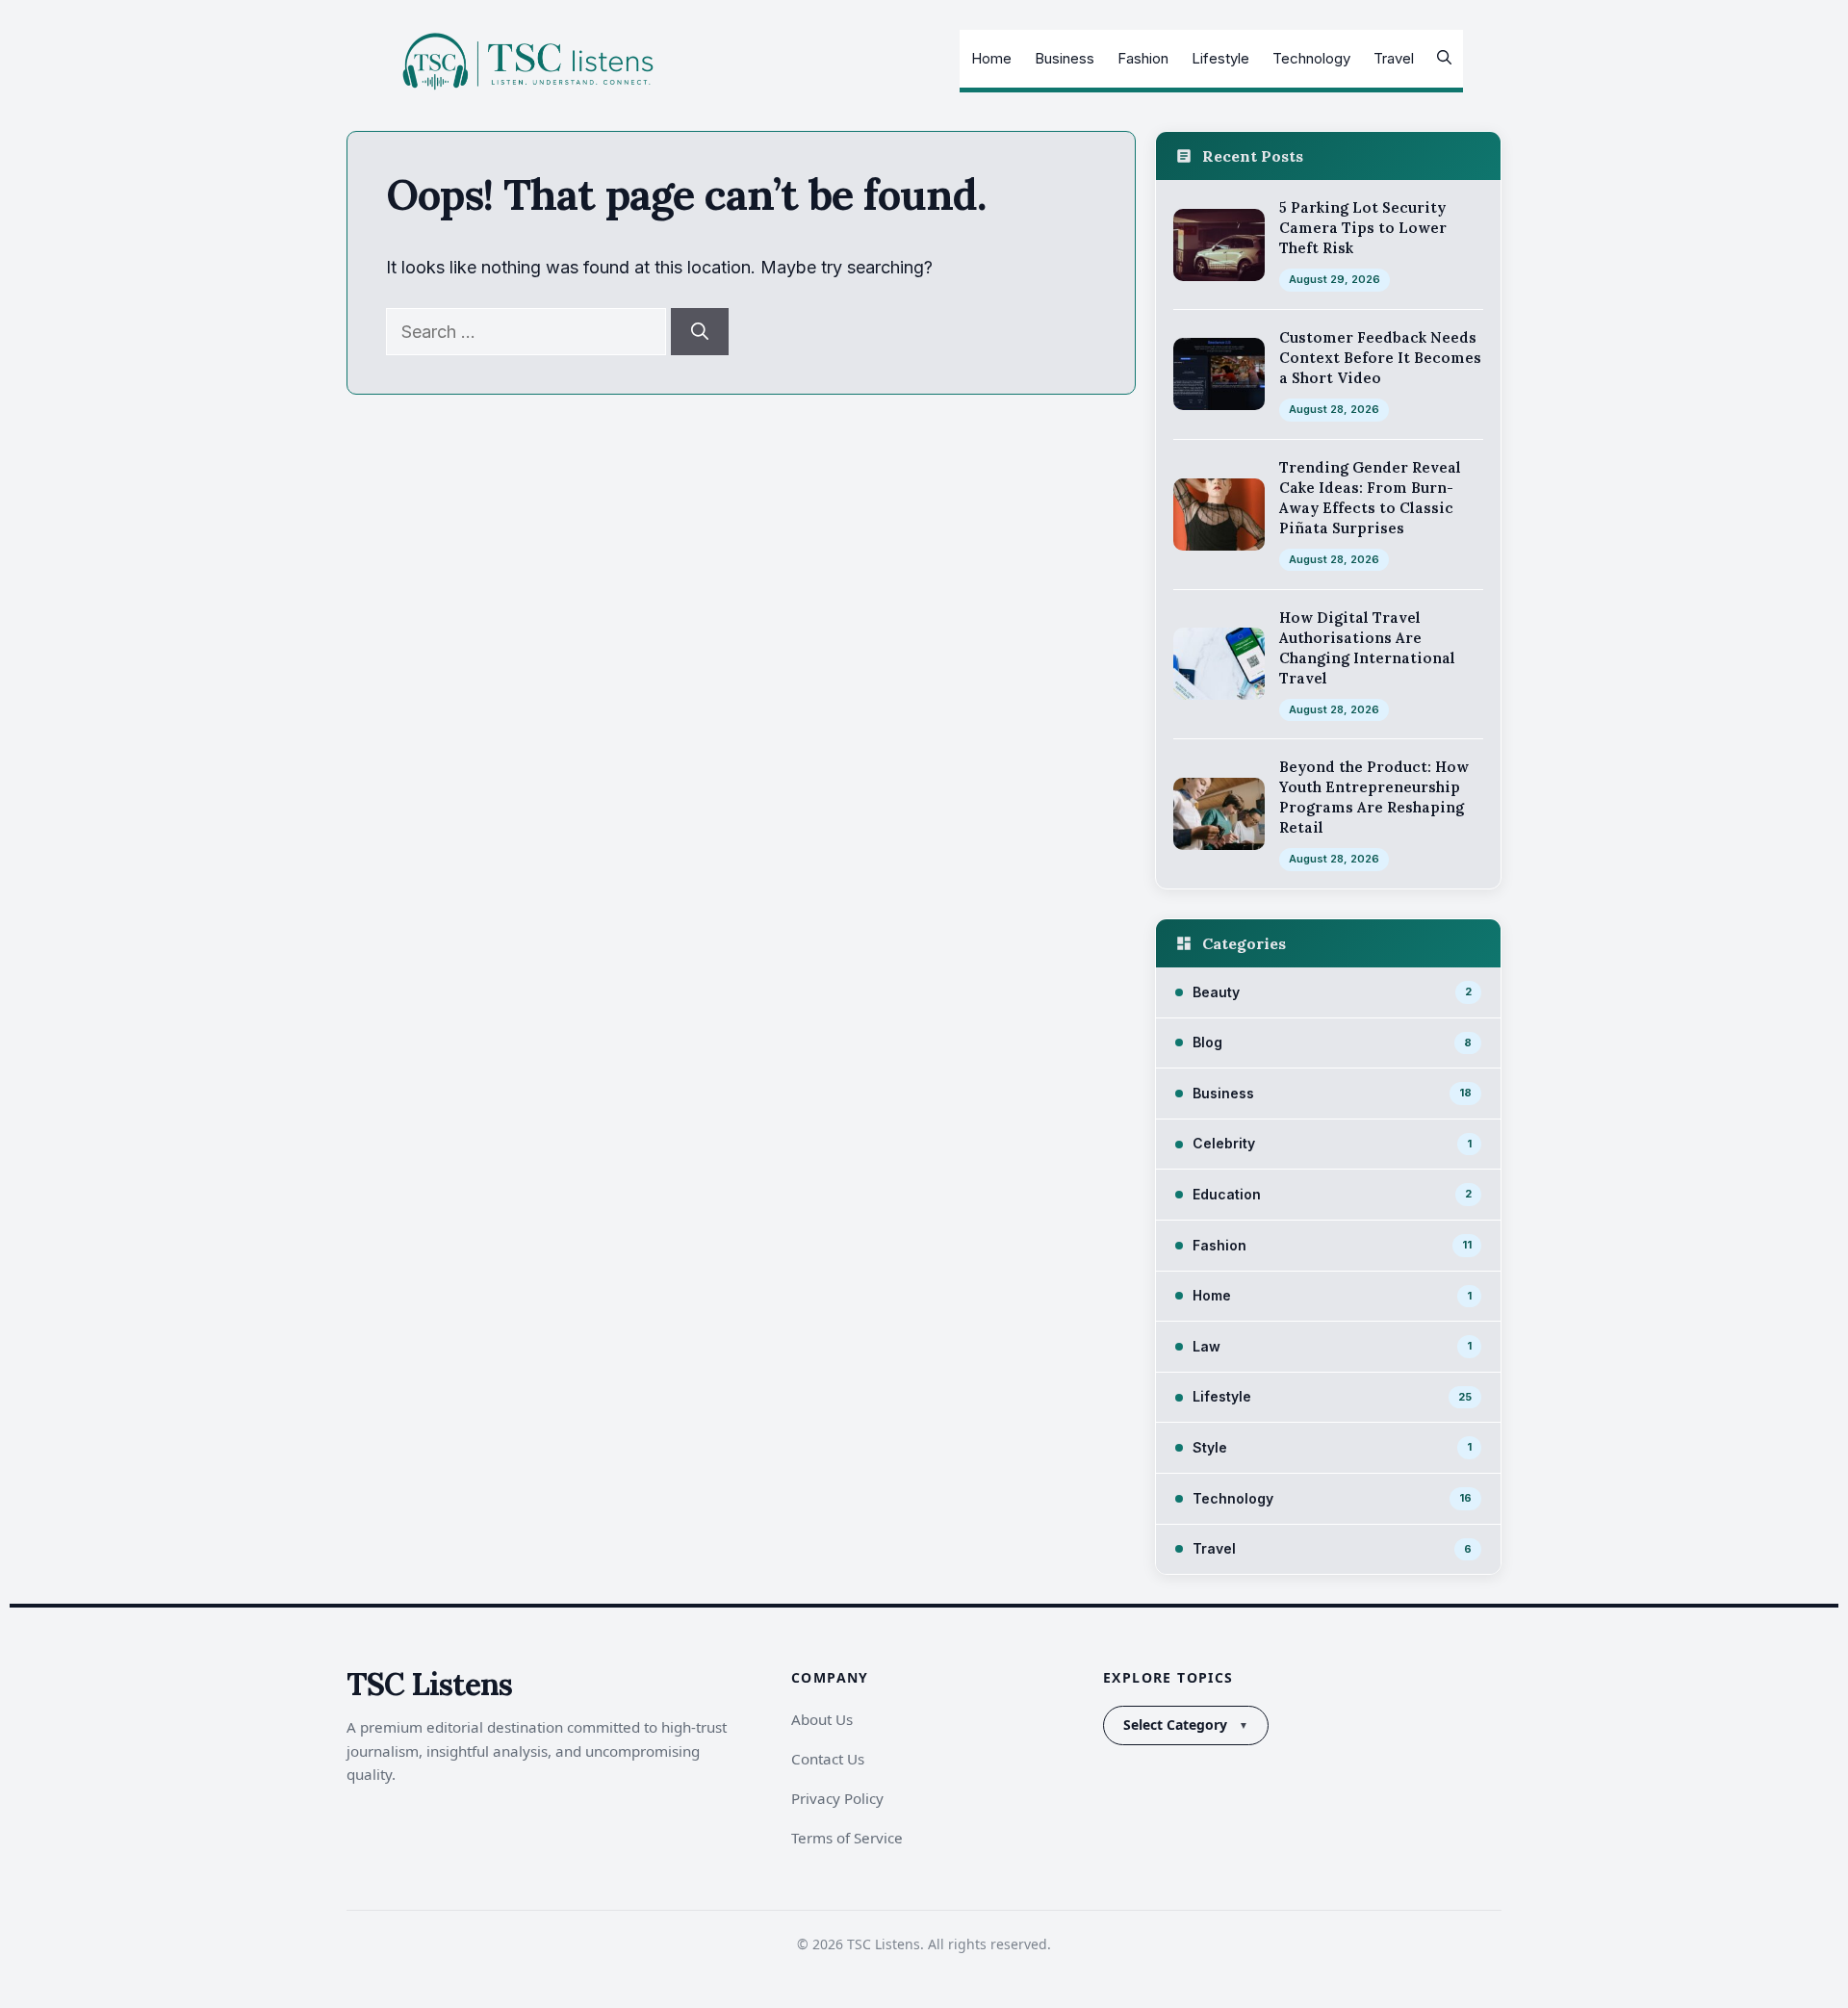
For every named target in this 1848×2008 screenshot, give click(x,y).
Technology (1311, 58)
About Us (822, 1719)
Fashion (1143, 58)
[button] (1444, 59)
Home (991, 58)
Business (1065, 58)
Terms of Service (847, 1838)
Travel (1394, 58)
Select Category (1175, 1725)
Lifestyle (1220, 58)
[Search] (700, 332)
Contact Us (828, 1759)
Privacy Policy (837, 1798)
